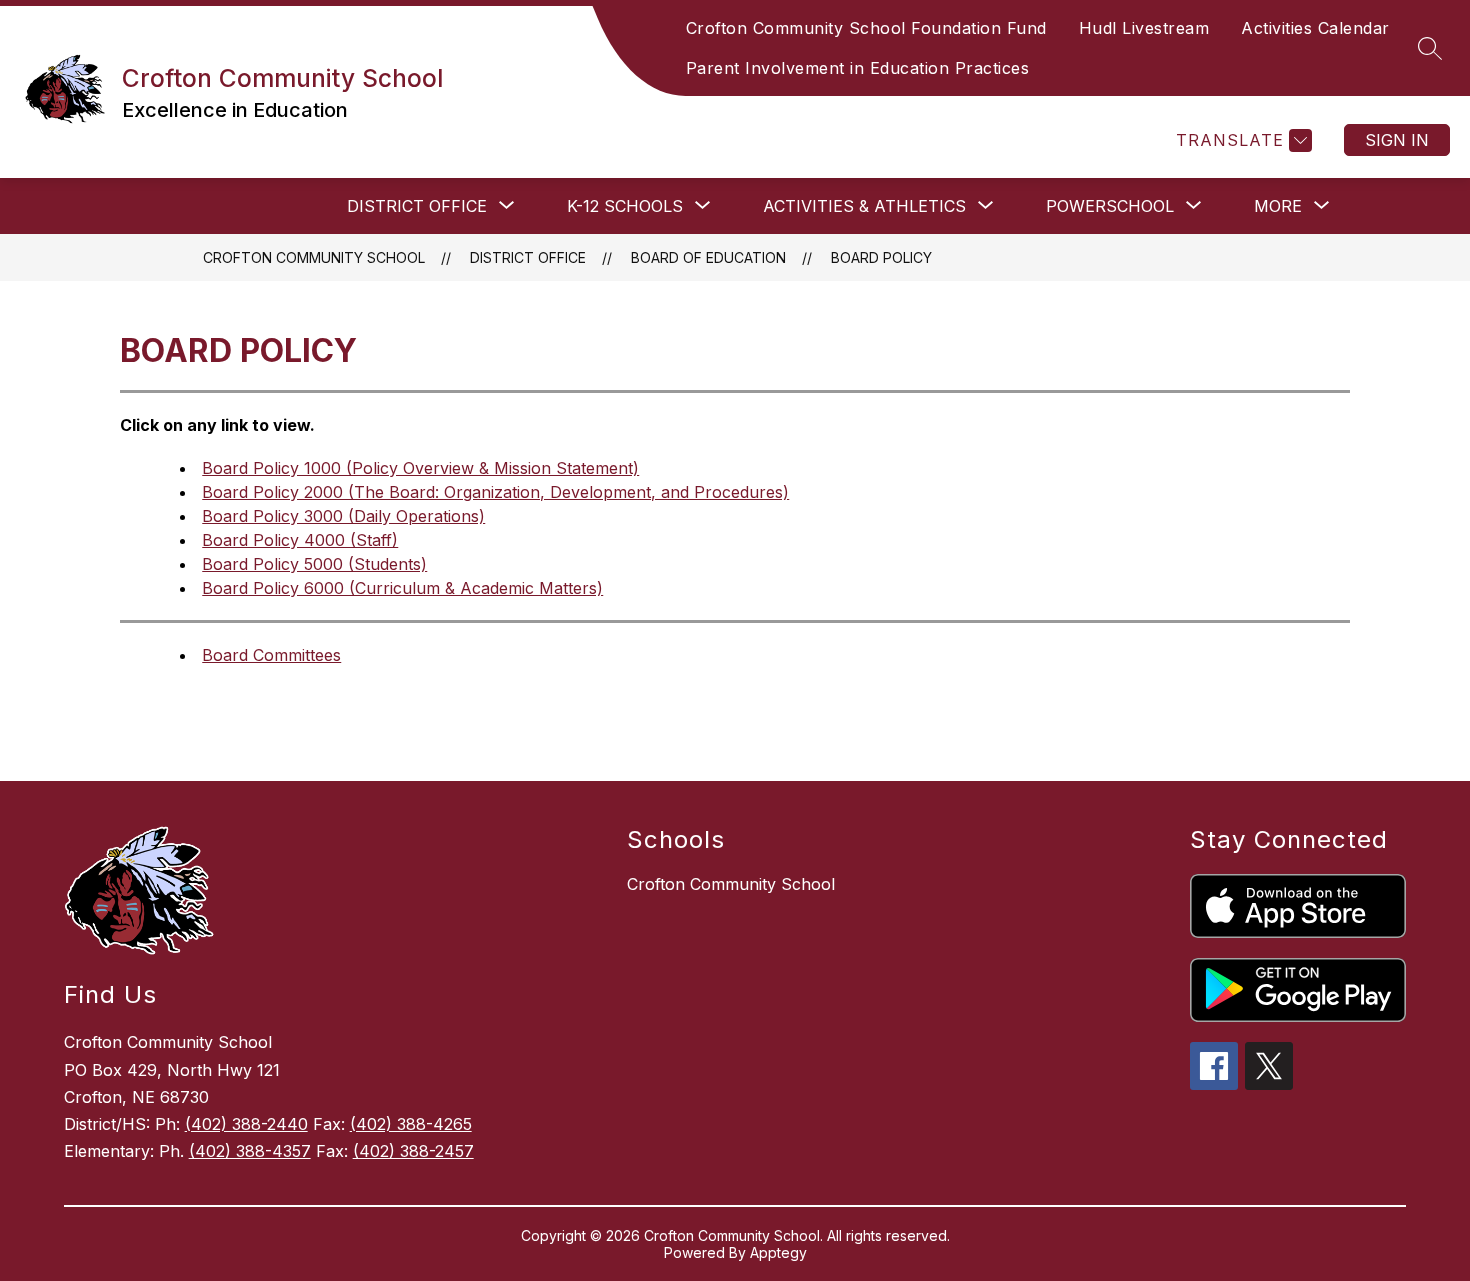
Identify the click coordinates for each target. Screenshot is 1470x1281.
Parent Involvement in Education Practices (858, 68)
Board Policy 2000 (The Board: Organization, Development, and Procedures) (495, 492)
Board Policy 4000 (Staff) (300, 540)
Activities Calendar (1315, 28)
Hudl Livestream (1144, 28)
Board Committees (271, 655)
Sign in (1397, 140)
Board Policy (881, 257)
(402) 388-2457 (413, 1151)
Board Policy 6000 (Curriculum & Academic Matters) (402, 588)
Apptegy (778, 1252)
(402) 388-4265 (411, 1124)
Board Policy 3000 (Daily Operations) (343, 516)
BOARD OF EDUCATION (708, 257)
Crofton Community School (314, 257)
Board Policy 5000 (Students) (314, 564)
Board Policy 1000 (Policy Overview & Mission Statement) (420, 468)
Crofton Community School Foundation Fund (866, 28)
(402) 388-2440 (246, 1124)
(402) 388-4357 (250, 1151)
